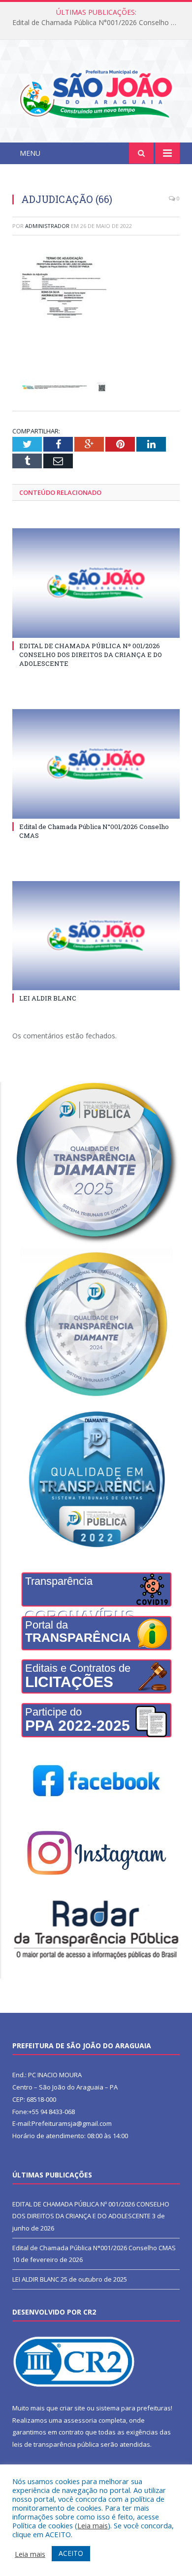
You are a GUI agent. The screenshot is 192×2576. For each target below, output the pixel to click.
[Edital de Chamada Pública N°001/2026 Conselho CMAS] (96, 764)
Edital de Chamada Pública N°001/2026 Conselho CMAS (98, 23)
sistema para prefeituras (133, 2408)
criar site (72, 2408)
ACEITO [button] (71, 2553)
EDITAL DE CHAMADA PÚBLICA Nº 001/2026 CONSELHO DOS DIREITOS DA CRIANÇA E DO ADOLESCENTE (91, 655)
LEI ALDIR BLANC (48, 998)
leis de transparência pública (56, 2444)
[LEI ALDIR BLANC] (96, 936)
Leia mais (93, 2525)
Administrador (47, 226)
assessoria (80, 2420)
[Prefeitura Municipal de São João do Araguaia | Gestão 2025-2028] (96, 93)
